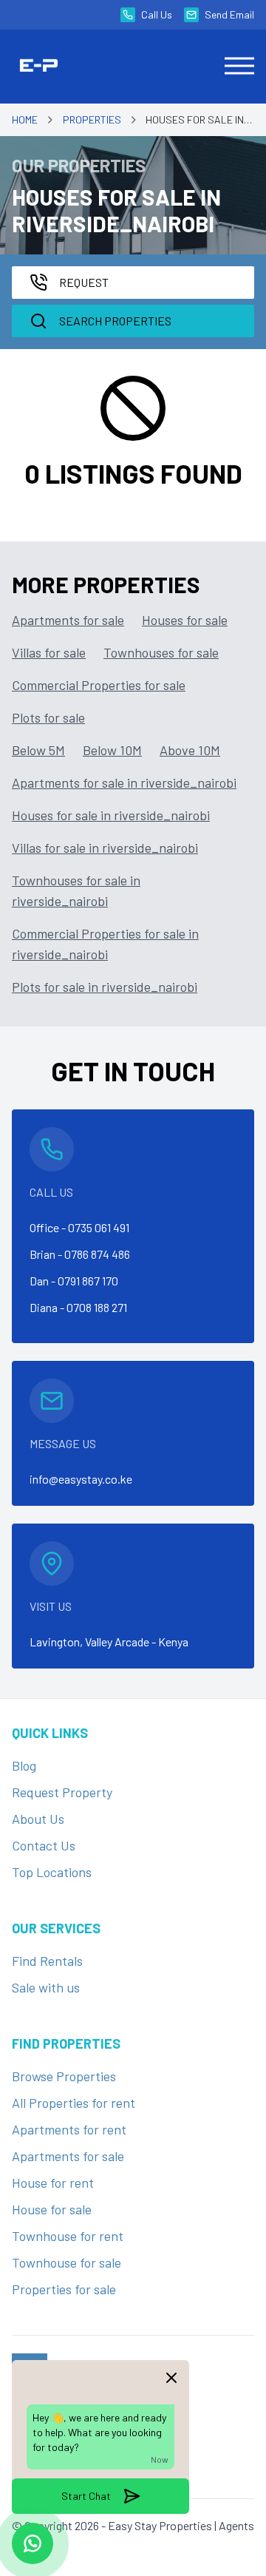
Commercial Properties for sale (99, 685)
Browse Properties (64, 2076)
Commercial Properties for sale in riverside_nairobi (105, 944)
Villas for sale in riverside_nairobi (105, 848)
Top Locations (52, 1872)
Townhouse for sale (66, 2262)
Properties (92, 119)
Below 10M (112, 750)
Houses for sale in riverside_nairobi (111, 815)
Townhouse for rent (68, 2236)
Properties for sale (64, 2289)
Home (25, 119)
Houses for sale (185, 620)
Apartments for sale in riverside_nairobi (124, 782)
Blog (24, 1765)
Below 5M (38, 750)
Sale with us (46, 1987)
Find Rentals (47, 1961)
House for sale (52, 2209)
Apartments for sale (68, 620)
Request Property (62, 1792)
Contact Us (44, 1845)
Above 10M (190, 750)
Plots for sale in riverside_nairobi (105, 987)
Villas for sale (49, 652)
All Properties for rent (74, 2103)
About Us (38, 1819)
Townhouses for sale (161, 652)
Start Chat (86, 2496)
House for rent (53, 2183)
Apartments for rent (69, 2129)
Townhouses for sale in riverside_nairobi (76, 890)
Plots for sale (48, 717)
